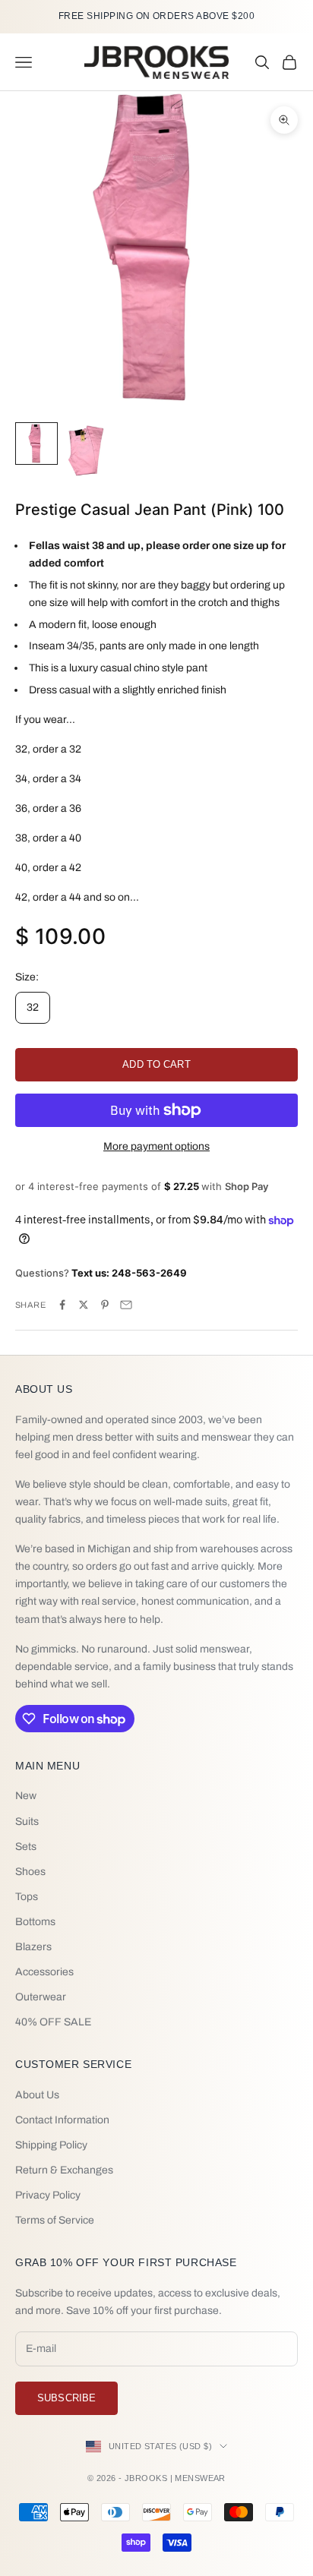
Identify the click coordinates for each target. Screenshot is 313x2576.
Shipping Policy (51, 2145)
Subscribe (66, 2398)
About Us (37, 2095)
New (26, 1796)
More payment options (156, 1146)
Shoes (30, 1872)
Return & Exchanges (64, 2170)
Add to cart (156, 1064)
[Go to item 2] (85, 450)
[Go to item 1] (36, 444)
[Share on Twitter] (84, 1305)
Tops (27, 1897)
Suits (27, 1822)
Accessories (44, 1972)
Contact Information (62, 2120)
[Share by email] (126, 1305)
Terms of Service (55, 2220)
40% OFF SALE (53, 2022)
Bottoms (35, 1922)
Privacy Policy (48, 2195)
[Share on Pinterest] (105, 1305)
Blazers (33, 1947)
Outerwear (41, 1997)
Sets (26, 1847)
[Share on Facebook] (62, 1305)
